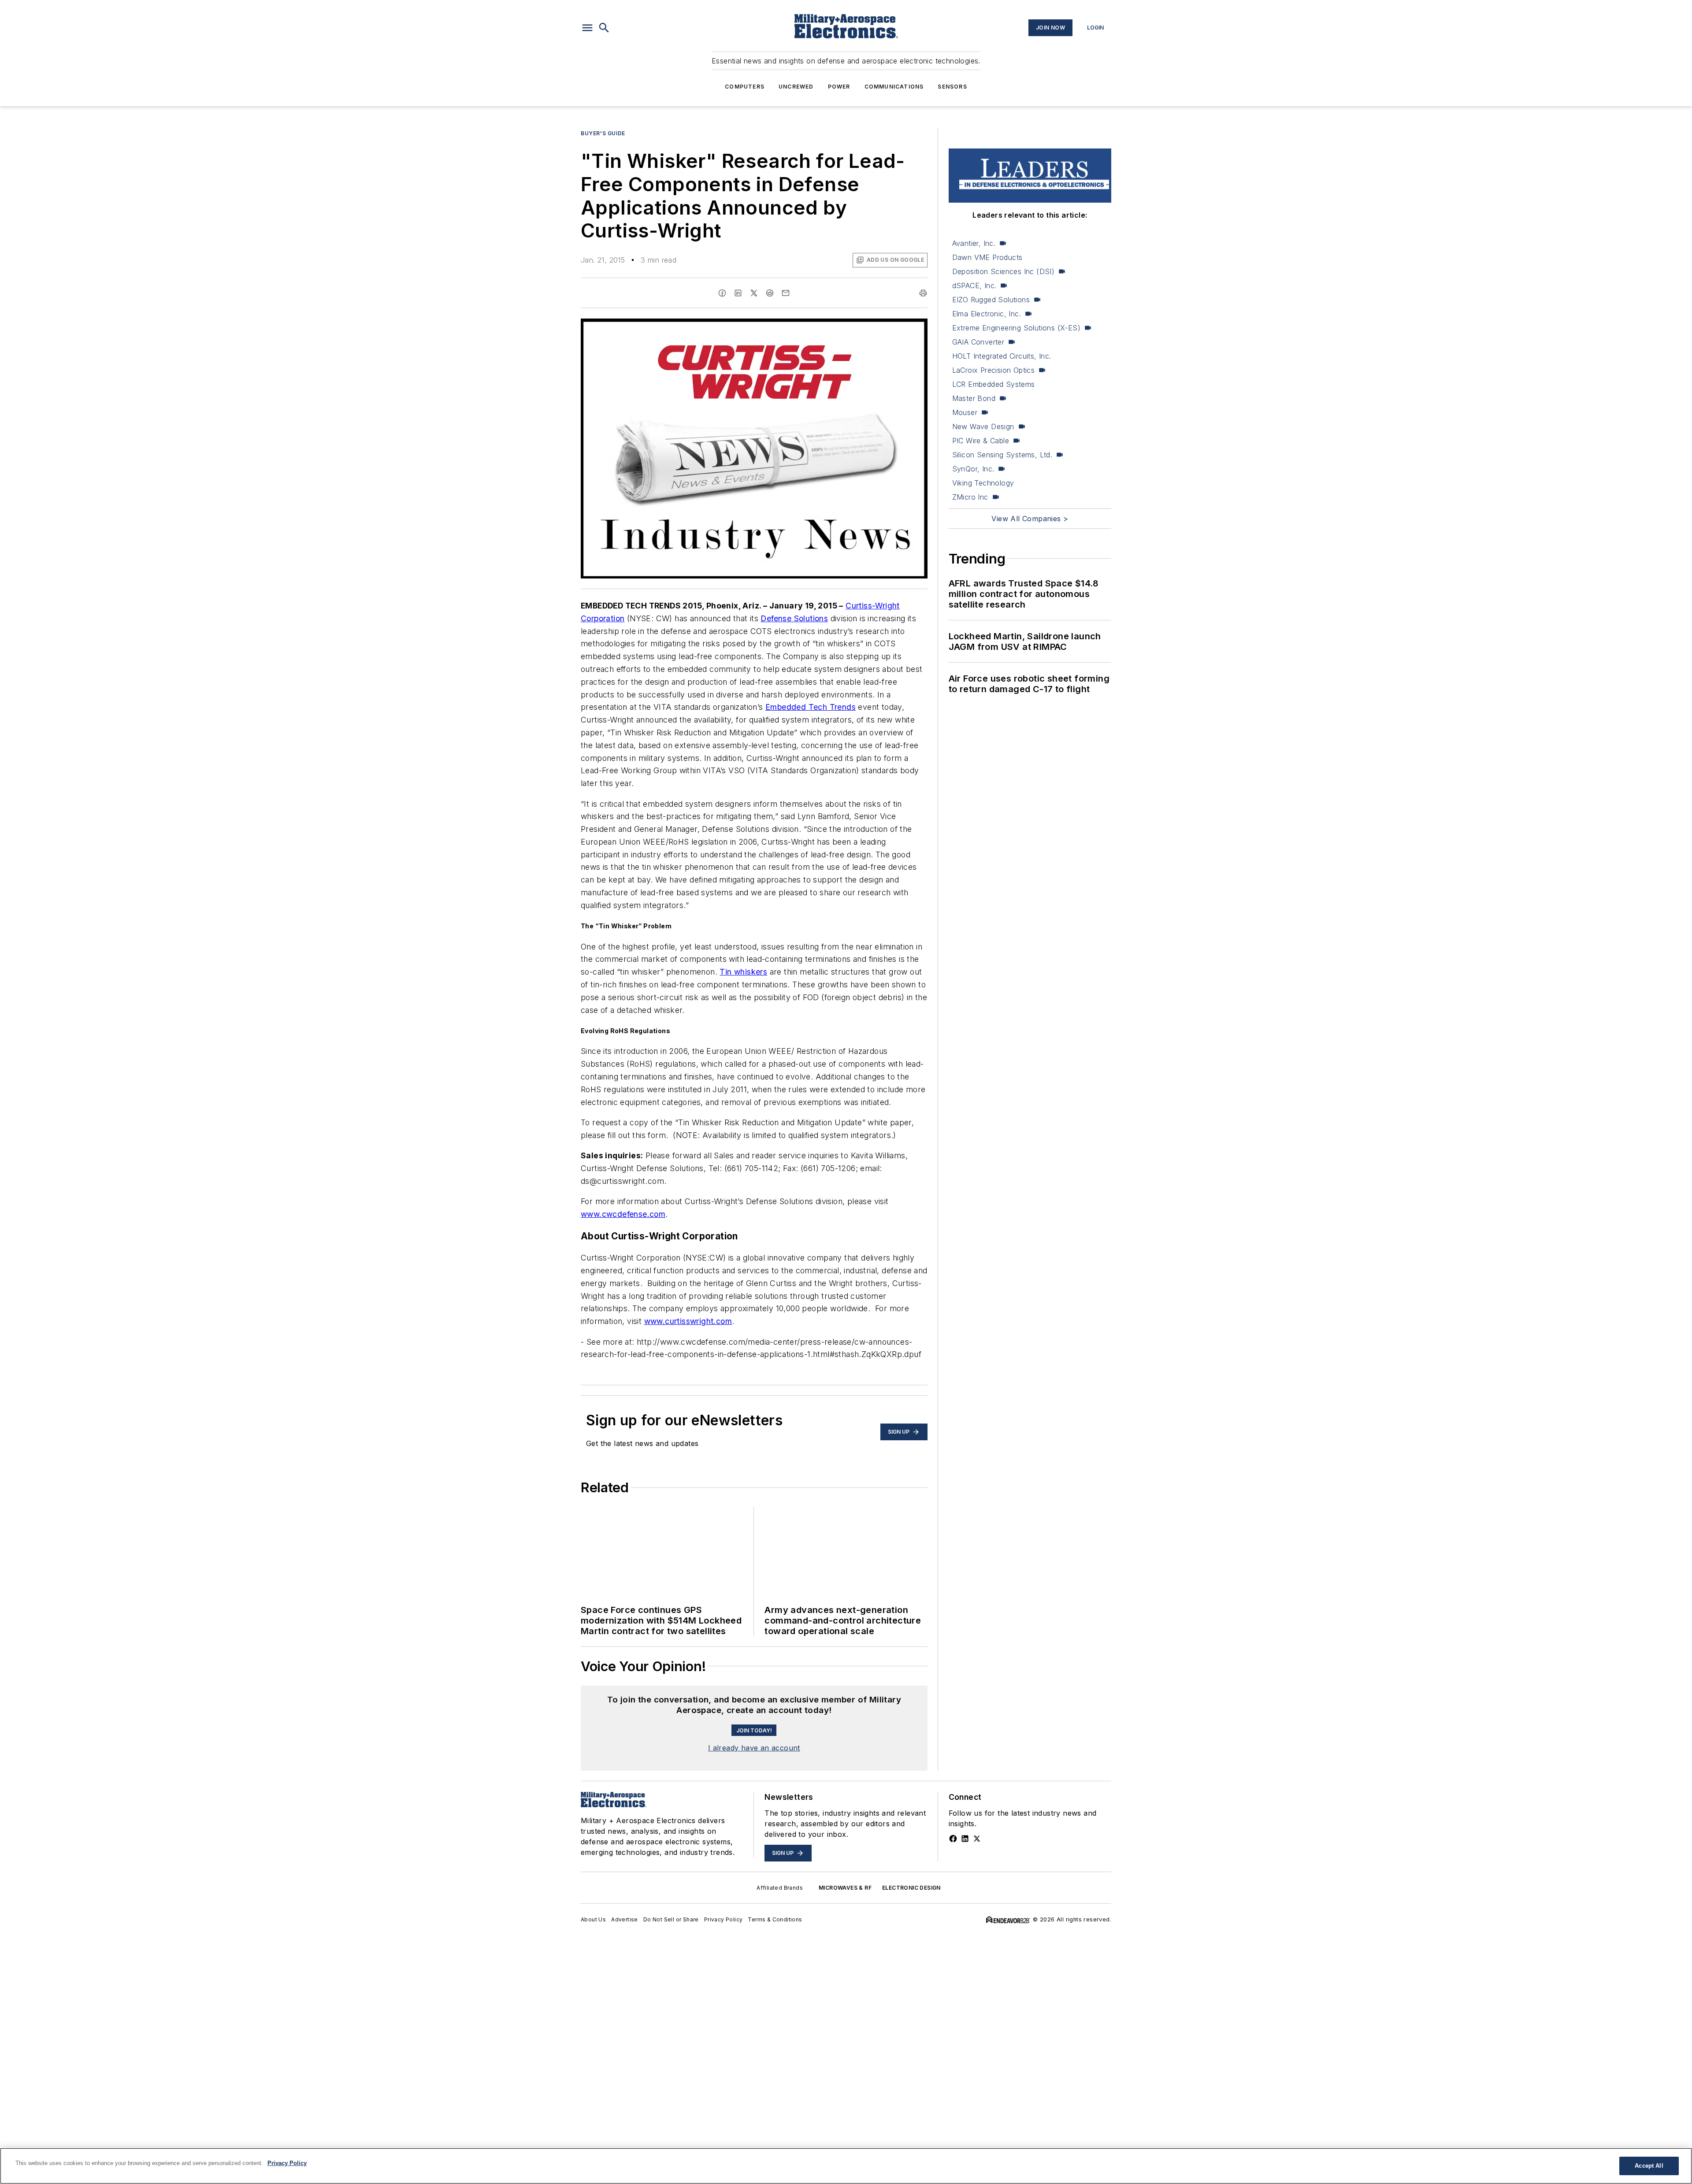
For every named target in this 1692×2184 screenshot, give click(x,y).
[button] (587, 28)
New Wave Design (983, 426)
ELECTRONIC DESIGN (911, 1888)
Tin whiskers (743, 972)
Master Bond (974, 398)
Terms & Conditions (775, 1919)
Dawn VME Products (987, 257)
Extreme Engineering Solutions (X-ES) (1016, 328)
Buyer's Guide (603, 133)
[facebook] (722, 293)
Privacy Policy (724, 1919)
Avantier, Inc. (974, 243)
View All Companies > (1030, 519)
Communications (894, 87)
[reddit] (770, 293)
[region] (846, 2166)
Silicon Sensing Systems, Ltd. (1002, 455)
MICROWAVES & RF (845, 1888)
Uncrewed (796, 87)
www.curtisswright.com (688, 1321)
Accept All (1649, 2166)
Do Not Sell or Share (671, 1919)
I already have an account (754, 1748)
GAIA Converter (978, 342)
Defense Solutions (794, 618)
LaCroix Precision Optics (994, 370)
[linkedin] (738, 293)
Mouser (965, 412)
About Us (593, 1919)
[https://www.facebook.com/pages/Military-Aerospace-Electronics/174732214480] (953, 1839)
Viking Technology (983, 483)
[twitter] (754, 293)
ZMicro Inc (970, 497)
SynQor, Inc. (973, 469)
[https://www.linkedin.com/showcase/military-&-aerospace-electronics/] (965, 1839)
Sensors (952, 87)
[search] (604, 28)
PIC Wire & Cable (981, 441)
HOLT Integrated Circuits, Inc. (1002, 356)
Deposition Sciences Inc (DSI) (1004, 271)
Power (839, 87)
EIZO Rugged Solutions (991, 300)
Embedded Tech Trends (811, 707)
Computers (745, 87)
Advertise (625, 1919)
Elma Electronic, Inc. (987, 314)
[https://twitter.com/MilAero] (977, 1839)
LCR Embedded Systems (994, 384)
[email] (786, 293)
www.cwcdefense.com (623, 1214)
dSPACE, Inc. (974, 286)
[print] (923, 293)
